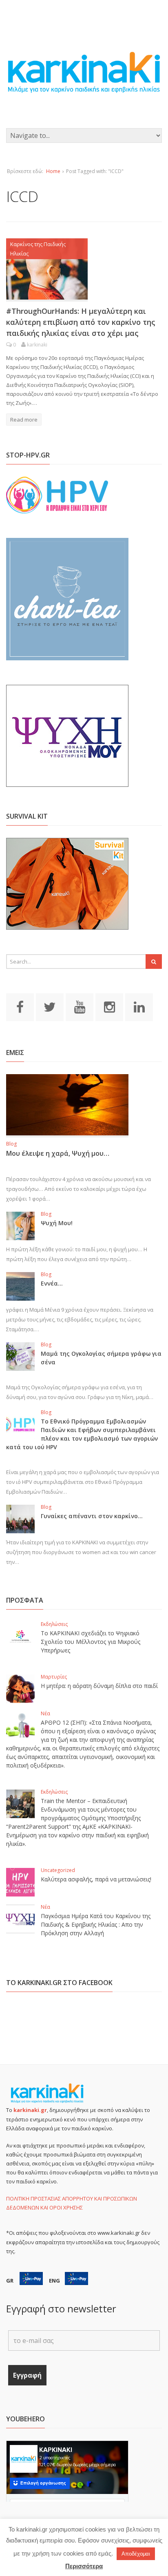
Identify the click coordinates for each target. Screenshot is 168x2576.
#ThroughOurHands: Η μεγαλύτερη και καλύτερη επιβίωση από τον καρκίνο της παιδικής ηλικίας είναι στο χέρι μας (81, 322)
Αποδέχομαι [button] (136, 2554)
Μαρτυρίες (54, 1677)
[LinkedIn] (139, 1007)
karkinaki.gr (30, 2110)
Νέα (45, 1713)
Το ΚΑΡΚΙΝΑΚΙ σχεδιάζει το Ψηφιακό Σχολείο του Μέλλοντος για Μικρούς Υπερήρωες (91, 1642)
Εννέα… (52, 1283)
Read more (24, 420)
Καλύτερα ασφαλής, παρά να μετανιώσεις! (96, 1879)
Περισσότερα (84, 2566)
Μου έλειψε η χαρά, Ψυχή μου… (58, 1153)
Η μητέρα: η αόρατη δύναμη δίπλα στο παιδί (99, 1686)
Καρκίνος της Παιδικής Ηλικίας (38, 249)
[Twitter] (50, 1007)
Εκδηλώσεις (54, 1624)
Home (53, 171)
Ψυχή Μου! (57, 1223)
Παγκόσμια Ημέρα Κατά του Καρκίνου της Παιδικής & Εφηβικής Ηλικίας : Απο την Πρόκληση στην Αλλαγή (96, 1924)
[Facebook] (20, 1007)
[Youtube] (80, 1007)
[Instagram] (109, 1007)
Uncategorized (58, 1870)
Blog (11, 1144)
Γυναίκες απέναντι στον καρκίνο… (92, 1516)
